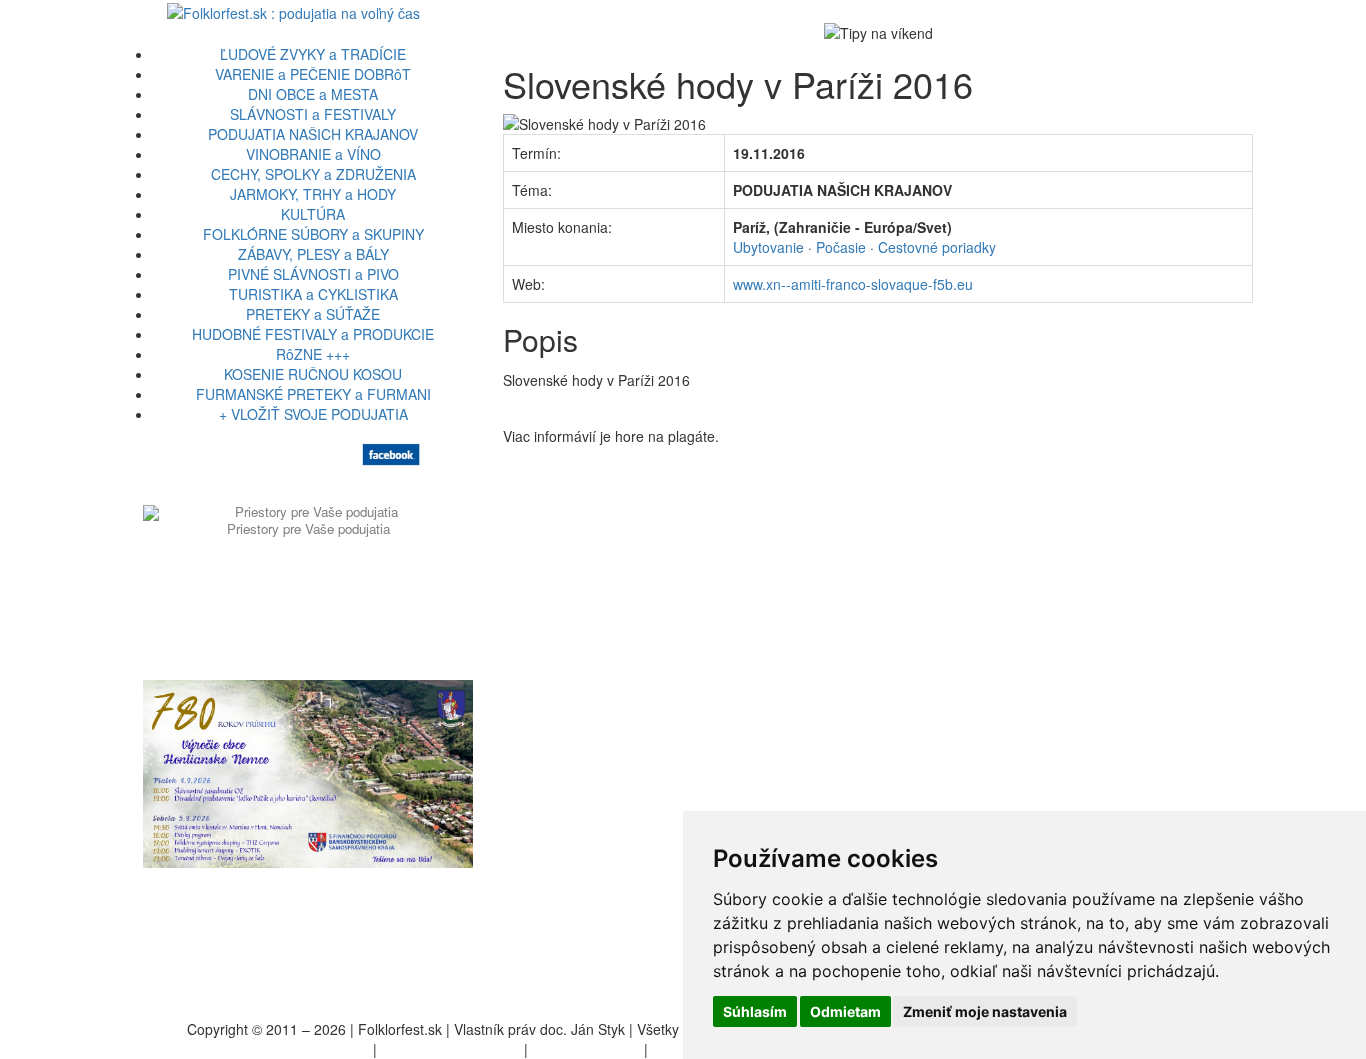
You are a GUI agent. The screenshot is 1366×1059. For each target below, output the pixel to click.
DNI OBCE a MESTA (313, 94)
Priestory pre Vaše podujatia (308, 528)
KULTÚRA (313, 214)
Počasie (841, 247)
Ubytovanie (768, 247)
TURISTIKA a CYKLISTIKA (313, 294)
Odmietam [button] (845, 1011)
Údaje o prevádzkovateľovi (285, 1049)
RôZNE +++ (313, 354)
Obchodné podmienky (450, 1049)
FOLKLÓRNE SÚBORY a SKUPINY (313, 234)
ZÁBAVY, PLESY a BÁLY (313, 254)
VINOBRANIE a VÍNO (313, 154)
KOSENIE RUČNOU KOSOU (313, 374)
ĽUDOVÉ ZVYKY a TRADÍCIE (313, 54)
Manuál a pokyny (586, 1049)
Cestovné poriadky (937, 247)
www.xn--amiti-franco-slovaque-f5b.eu (853, 284)
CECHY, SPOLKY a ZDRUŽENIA (313, 174)
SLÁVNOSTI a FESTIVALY (313, 114)
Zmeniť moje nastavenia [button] (985, 1011)
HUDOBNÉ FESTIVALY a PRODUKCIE (313, 334)
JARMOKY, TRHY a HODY (313, 194)
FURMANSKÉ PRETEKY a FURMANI (313, 394)
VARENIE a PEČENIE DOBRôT (313, 74)
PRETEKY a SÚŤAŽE (313, 314)
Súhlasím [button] (755, 1011)
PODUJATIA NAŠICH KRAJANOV (313, 134)
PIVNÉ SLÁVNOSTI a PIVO (313, 274)
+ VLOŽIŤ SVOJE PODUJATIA (313, 414)
